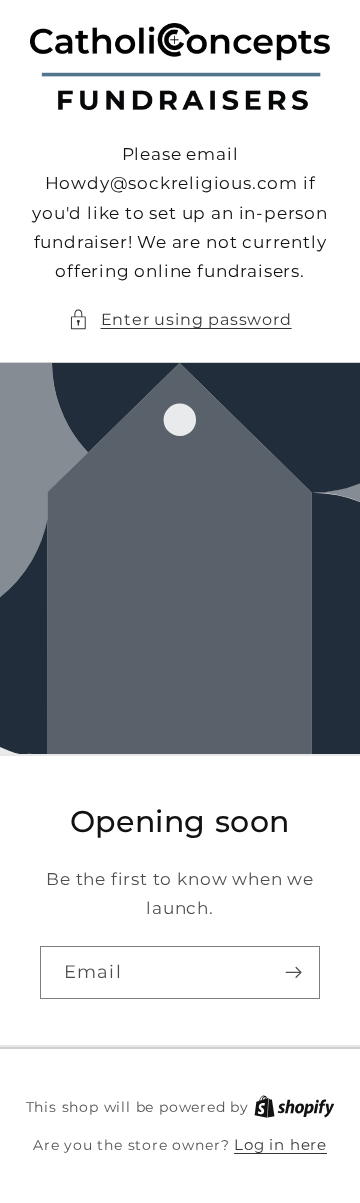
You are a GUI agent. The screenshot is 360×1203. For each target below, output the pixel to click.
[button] (179, 319)
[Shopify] (294, 1107)
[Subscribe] (293, 973)
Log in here (280, 1145)
